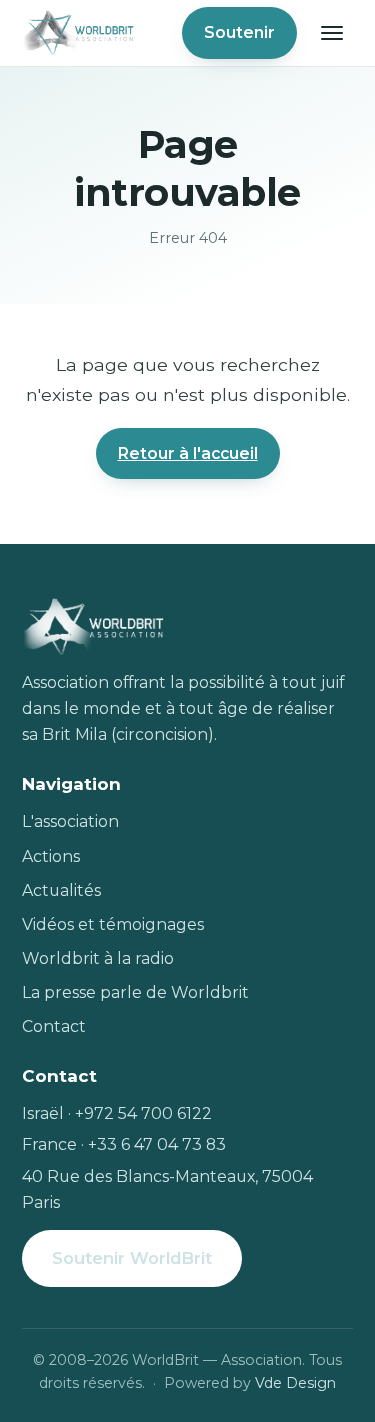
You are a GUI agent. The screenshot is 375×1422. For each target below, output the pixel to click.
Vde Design (295, 1383)
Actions (51, 856)
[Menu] (332, 33)
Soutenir (239, 32)
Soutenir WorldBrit (132, 1258)
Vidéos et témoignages (113, 924)
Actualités (61, 890)
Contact (54, 1026)
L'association (70, 821)
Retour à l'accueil (188, 453)
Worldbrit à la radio (98, 958)
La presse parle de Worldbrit (135, 992)
